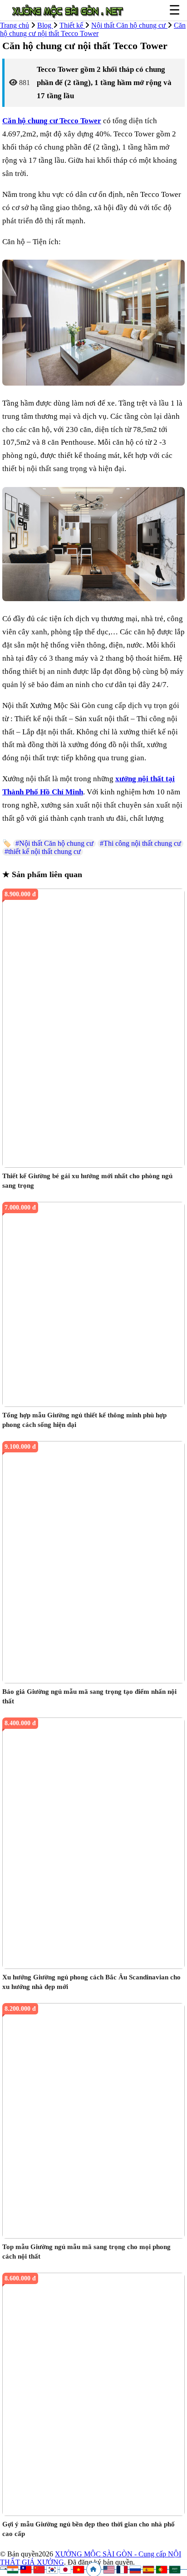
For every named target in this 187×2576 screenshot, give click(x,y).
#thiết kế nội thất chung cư (43, 851)
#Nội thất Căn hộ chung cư (54, 843)
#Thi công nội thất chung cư (140, 843)
